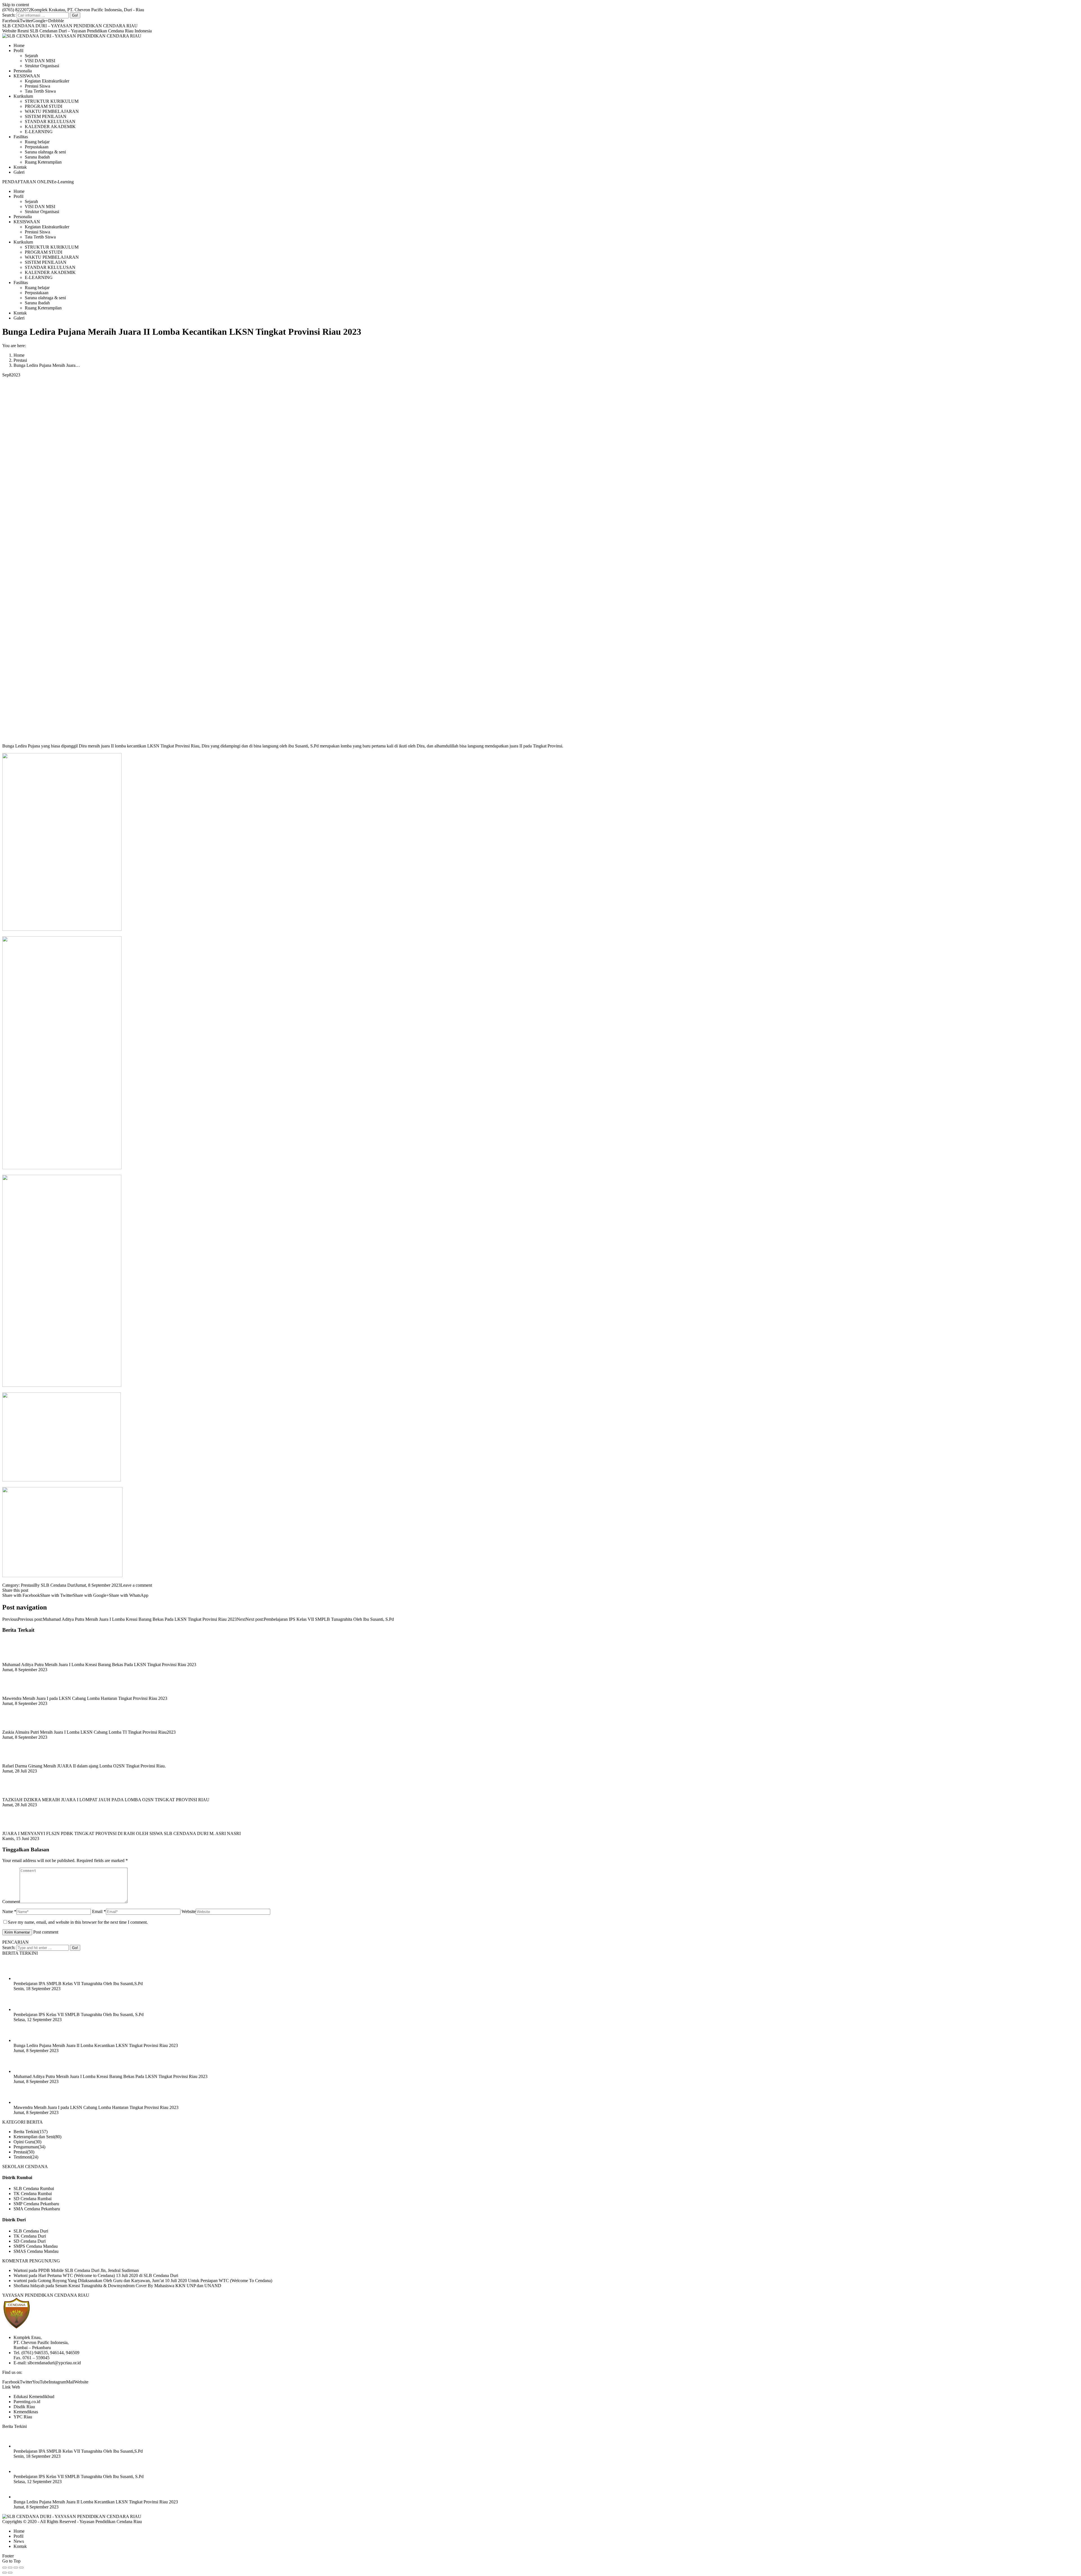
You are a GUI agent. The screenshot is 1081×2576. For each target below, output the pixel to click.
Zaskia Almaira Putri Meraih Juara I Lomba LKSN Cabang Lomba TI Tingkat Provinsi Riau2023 (89, 1732)
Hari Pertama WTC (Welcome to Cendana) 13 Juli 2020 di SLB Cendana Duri (108, 2275)
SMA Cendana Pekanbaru (37, 2209)
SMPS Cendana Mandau (36, 2246)
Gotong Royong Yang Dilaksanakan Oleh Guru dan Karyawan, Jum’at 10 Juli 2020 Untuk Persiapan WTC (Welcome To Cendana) (155, 2281)
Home (19, 355)
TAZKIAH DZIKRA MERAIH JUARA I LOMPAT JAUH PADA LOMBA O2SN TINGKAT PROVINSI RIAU (106, 1800)
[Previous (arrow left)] (5, 2573)
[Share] (10, 2568)
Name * (9, 1911)
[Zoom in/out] (21, 2568)
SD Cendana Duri (30, 2241)
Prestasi (20, 360)
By (55, 1585)
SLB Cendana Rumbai (34, 2188)
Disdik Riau (24, 2407)
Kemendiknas (26, 2412)
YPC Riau (23, 2417)
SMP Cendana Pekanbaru (36, 2204)
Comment (11, 1902)
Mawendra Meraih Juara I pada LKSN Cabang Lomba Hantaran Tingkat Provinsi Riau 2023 (85, 1698)
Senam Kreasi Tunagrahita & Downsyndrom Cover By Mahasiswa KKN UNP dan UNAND (138, 2286)
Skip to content (16, 5)
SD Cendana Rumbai (33, 2199)
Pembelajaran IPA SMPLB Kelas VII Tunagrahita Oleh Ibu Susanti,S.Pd (78, 1984)
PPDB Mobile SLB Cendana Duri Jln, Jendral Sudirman (89, 2270)
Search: (9, 15)
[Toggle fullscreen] (16, 2568)
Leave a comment (136, 1585)
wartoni (20, 2281)
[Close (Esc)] (5, 2568)
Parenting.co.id (27, 2402)
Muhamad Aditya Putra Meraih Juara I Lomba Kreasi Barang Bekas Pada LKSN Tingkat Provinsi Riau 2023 (99, 1665)
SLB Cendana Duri (31, 2231)
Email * (99, 1911)
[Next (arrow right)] (10, 2573)
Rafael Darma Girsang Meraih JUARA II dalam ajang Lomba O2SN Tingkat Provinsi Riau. (84, 1766)
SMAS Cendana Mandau (36, 2251)
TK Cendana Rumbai (33, 2194)
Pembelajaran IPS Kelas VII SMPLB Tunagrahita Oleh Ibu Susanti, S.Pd (79, 2014)
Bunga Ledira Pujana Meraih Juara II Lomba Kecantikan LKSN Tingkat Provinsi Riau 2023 (96, 2045)
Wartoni (21, 2270)
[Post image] (18, 1659)
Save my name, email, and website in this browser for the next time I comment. (78, 1922)
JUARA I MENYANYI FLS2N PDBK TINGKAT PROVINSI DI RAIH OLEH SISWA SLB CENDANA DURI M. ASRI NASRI (121, 1833)
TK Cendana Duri (30, 2236)
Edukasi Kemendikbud (34, 2397)
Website (189, 1911)
